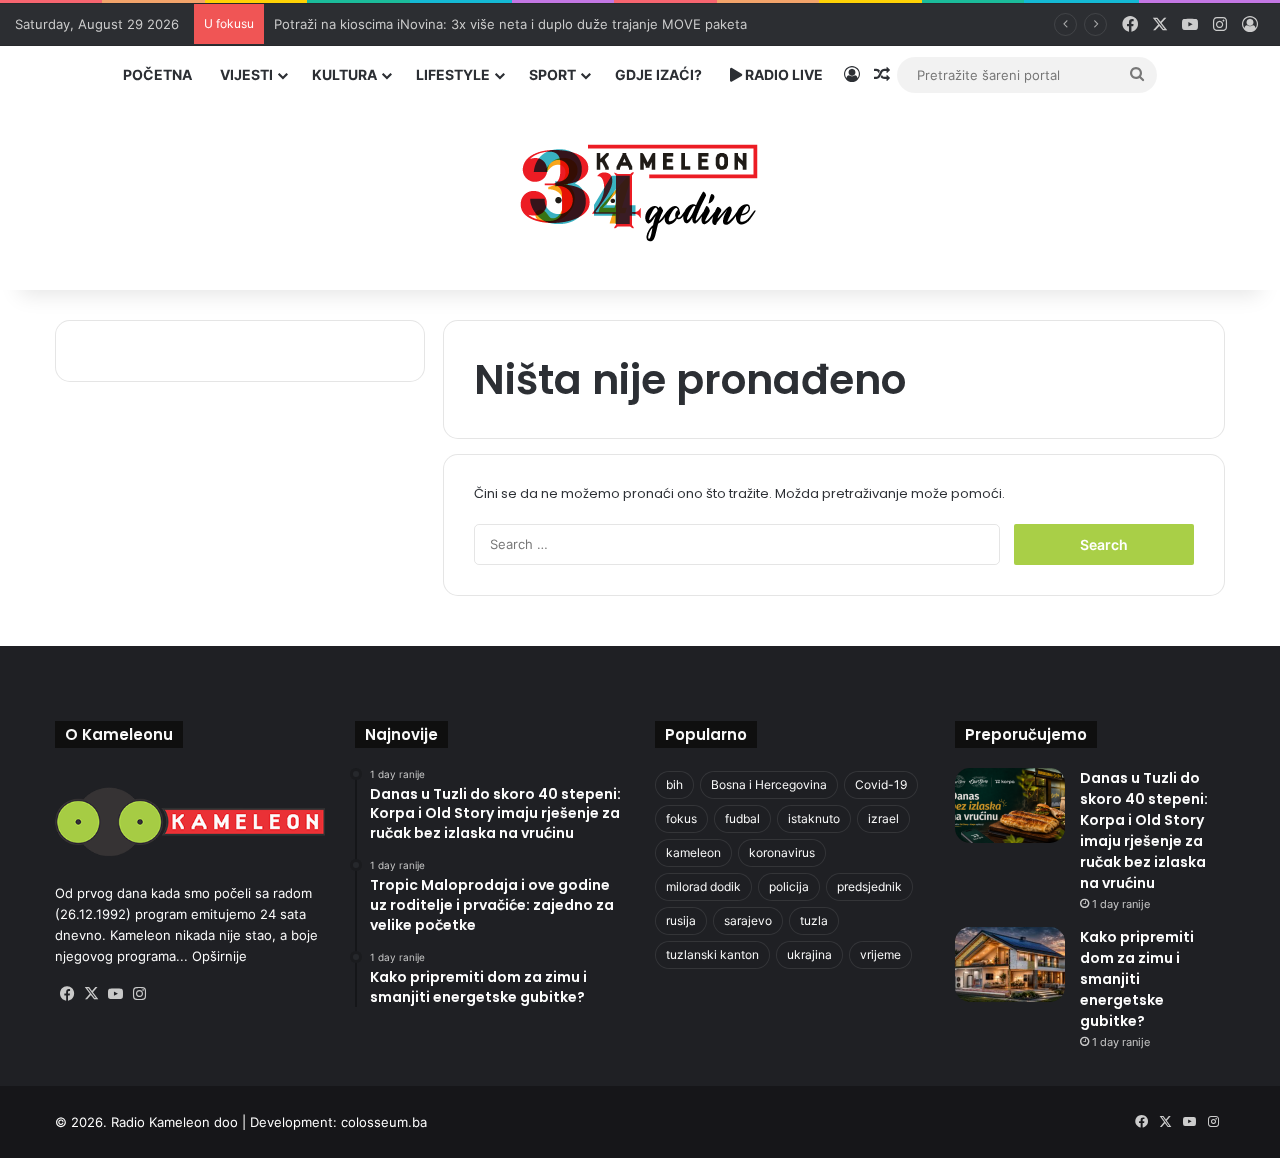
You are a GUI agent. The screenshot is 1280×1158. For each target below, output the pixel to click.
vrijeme (880, 954)
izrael (883, 818)
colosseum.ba (384, 1122)
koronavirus (782, 852)
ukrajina (809, 954)
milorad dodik (703, 886)
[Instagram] (139, 994)
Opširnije (219, 956)
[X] (91, 994)
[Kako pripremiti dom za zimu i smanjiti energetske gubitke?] (1010, 964)
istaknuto (814, 818)
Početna (157, 74)
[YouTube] (115, 994)
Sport (552, 74)
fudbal (742, 818)
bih (674, 784)
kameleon (693, 852)
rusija (681, 920)
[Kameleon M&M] (640, 187)
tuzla (814, 920)
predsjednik (869, 886)
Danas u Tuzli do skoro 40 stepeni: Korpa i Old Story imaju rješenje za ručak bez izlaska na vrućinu (1144, 830)
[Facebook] (67, 994)
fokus (681, 818)
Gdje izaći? (658, 74)
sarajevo (748, 920)
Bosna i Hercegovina (769, 784)
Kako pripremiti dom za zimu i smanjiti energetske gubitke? (1137, 979)
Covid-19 (881, 784)
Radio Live (782, 74)
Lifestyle (453, 74)
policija (789, 886)
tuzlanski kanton (712, 954)
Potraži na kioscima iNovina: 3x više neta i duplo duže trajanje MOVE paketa (510, 24)
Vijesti (246, 74)
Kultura (344, 74)
